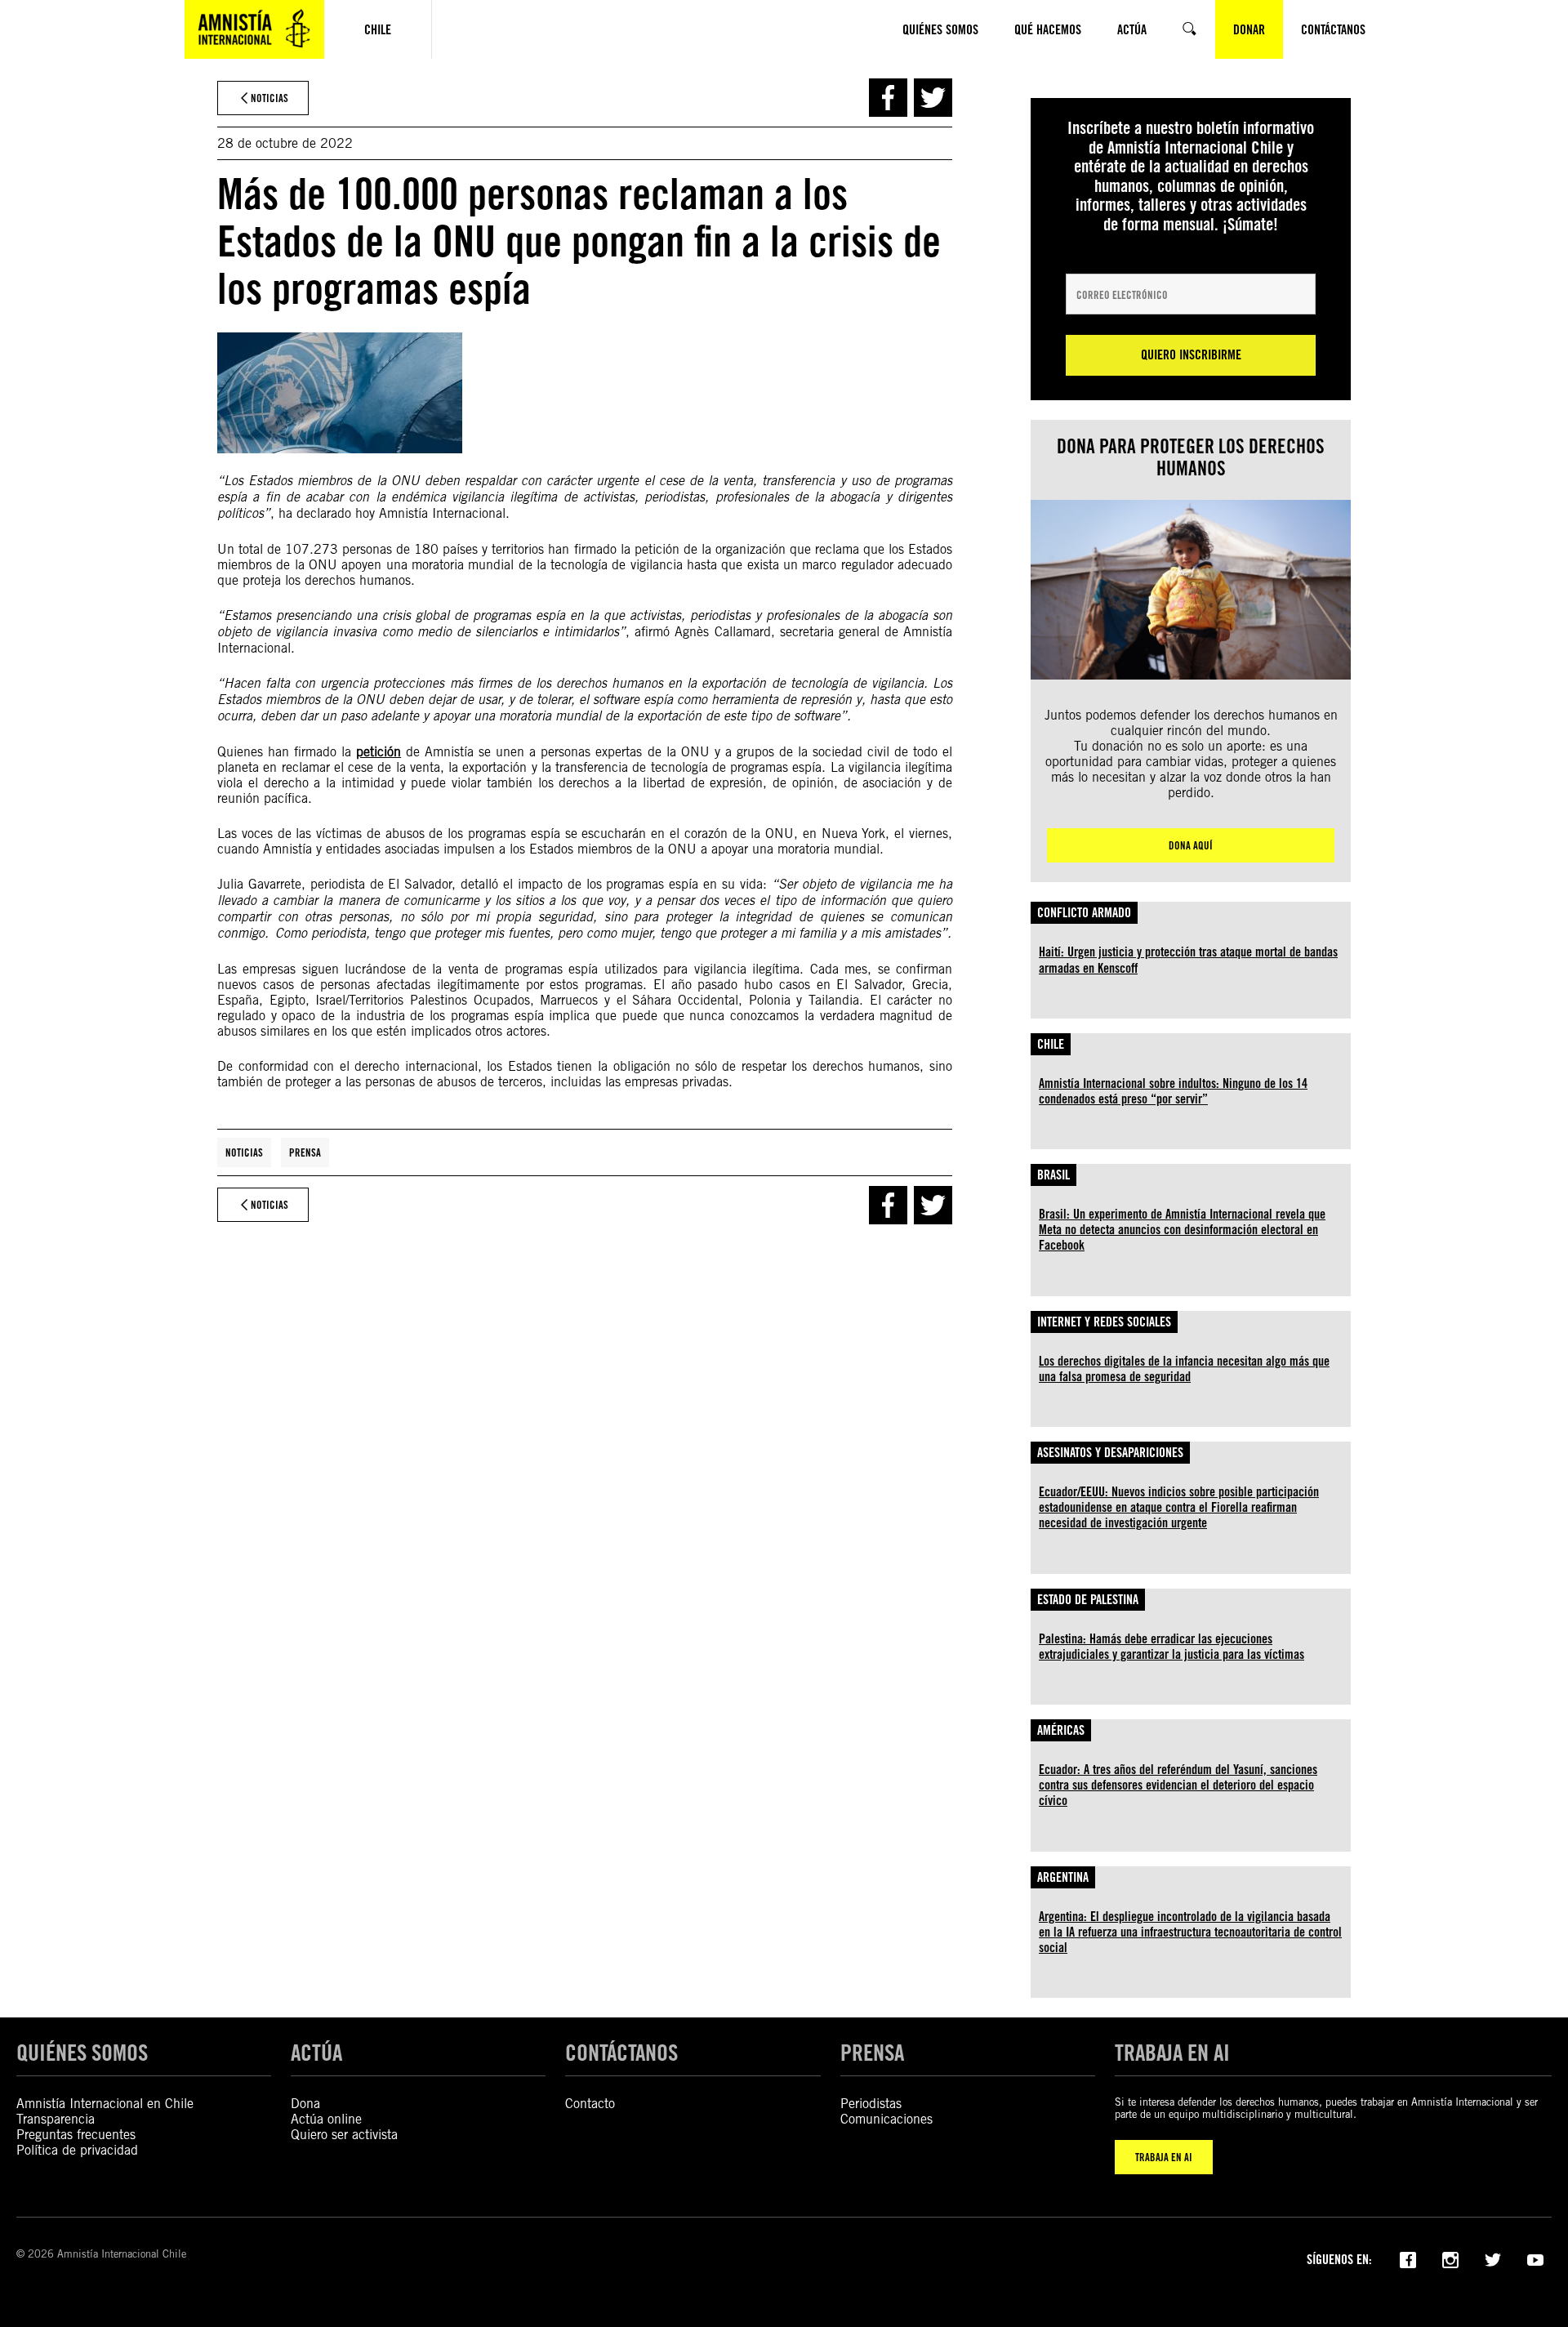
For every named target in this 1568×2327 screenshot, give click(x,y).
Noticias (244, 1152)
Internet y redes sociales (1104, 1322)
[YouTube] (1535, 2258)
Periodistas (871, 2104)
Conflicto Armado (1084, 913)
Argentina (1063, 1877)
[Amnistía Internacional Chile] (254, 29)
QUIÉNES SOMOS (82, 2053)
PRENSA (872, 2053)
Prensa (305, 1152)
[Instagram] (1450, 2258)
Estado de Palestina (1088, 1600)
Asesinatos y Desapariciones (1110, 1453)
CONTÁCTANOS (621, 2053)
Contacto (590, 2104)
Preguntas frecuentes (76, 2135)
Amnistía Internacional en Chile (105, 2104)
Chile (1051, 1044)
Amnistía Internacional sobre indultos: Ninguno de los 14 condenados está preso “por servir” (1173, 1091)
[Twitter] (1493, 2258)
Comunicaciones (886, 2119)
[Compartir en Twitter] (933, 98)
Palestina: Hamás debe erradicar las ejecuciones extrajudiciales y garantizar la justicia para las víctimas (1172, 1647)
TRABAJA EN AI (1164, 2157)
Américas (1061, 1730)
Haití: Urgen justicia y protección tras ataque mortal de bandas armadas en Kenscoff (1188, 960)
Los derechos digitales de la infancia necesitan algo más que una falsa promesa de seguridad (1184, 1369)
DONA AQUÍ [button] (1191, 845)
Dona (305, 2104)
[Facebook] (1408, 2258)
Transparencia (56, 2119)
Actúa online (326, 2119)
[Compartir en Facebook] (888, 98)
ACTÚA (316, 2053)
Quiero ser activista (344, 2135)
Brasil (1053, 1175)
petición (379, 752)
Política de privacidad (77, 2150)
